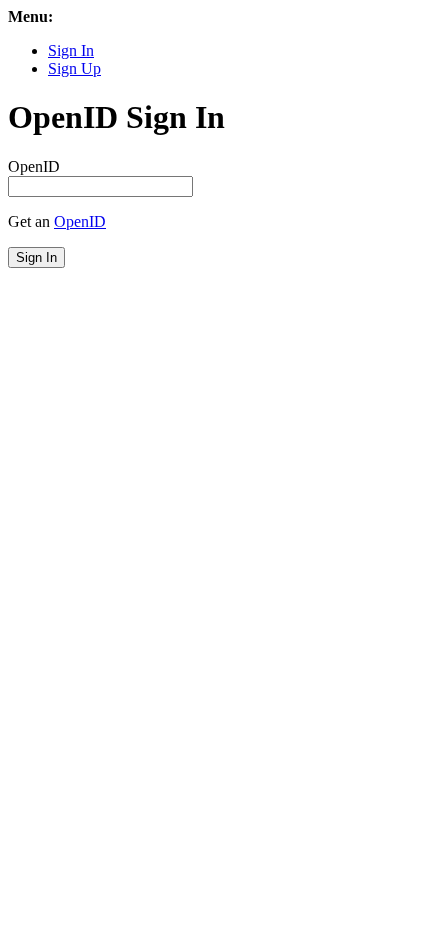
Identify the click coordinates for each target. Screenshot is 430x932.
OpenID (34, 166)
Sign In (71, 50)
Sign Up (74, 68)
